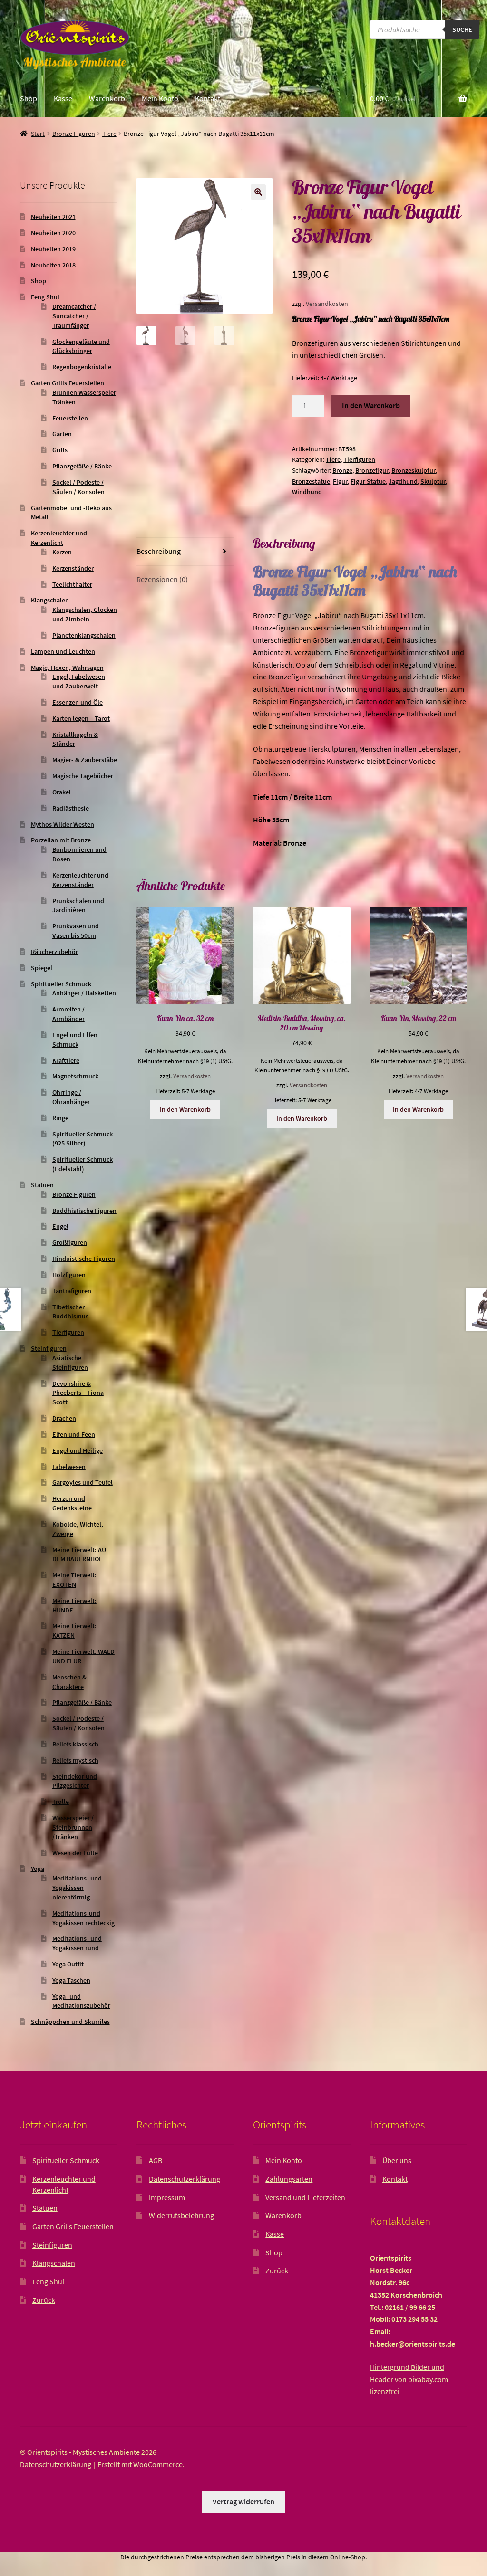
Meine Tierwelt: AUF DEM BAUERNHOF (81, 1555)
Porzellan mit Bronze (61, 840)
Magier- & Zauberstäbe (85, 760)
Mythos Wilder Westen (63, 824)
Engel (60, 1226)
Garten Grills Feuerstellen (68, 383)
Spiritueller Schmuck (61, 984)
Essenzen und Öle (78, 702)
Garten (62, 434)
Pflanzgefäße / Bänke (82, 466)
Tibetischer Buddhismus (70, 1312)
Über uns (397, 2160)
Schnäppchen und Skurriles (70, 2022)
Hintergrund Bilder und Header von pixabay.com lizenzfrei (409, 2379)
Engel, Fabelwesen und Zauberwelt (79, 681)
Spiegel (42, 968)
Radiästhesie (71, 808)
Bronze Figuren (74, 134)
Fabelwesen (69, 1467)
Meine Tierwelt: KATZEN (74, 1631)
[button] (258, 192)
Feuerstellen (70, 418)
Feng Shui (45, 297)
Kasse (63, 98)
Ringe (60, 1118)
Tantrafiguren (72, 1291)
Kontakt (208, 98)
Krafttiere (66, 1060)
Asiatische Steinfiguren (70, 1363)
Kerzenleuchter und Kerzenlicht (59, 538)
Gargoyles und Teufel (83, 1482)
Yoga (38, 1869)
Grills (60, 450)
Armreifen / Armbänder (68, 1014)
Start (38, 134)
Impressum (167, 2197)
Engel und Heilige (78, 1450)
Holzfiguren (69, 1275)
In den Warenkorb (371, 405)
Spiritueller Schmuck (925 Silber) (83, 1139)
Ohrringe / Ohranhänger (71, 1097)
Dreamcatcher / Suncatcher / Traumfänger (74, 316)
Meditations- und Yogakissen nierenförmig (77, 1888)
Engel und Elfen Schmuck (75, 1040)
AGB (156, 2160)
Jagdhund (403, 481)
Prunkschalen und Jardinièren (78, 906)
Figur (340, 481)
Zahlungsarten (289, 2179)
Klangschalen (50, 600)
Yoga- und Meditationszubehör (81, 2001)
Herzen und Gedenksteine (72, 1503)
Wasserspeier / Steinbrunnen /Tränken (73, 1827)
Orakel (62, 792)
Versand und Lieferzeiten (305, 2197)
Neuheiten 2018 (53, 265)
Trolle (61, 1802)
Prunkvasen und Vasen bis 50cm (76, 931)
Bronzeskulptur (414, 470)
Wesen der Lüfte (75, 1853)
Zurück (44, 2300)
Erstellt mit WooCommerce (140, 2464)
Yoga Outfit (68, 1964)
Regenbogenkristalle (82, 367)
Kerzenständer (73, 568)
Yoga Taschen (71, 1980)
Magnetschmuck (75, 1076)
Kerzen (62, 552)
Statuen (42, 1185)
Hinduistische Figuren (84, 1259)
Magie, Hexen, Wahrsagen (67, 668)
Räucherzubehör (54, 952)
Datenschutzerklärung (185, 2179)
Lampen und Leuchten (63, 651)
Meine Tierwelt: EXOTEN (74, 1580)
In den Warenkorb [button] (185, 1109)
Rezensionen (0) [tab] (162, 579)
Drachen (64, 1418)
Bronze (342, 470)
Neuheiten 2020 (53, 233)
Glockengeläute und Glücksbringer (81, 346)
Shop (29, 98)
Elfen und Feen (74, 1434)
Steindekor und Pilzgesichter (75, 1781)
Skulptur (433, 481)
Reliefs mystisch (75, 1760)
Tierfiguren (359, 459)
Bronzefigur (372, 470)
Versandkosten (327, 304)
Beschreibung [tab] (159, 551)
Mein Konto (160, 98)
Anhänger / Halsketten (84, 993)
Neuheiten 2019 (53, 249)
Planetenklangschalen (84, 635)
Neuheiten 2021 (53, 217)
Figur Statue (368, 481)
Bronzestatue (311, 481)
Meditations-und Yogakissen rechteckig (83, 1918)
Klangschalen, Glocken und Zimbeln (85, 614)
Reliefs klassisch (75, 1744)
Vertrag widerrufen (243, 2501)
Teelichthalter (72, 584)
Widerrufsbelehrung (181, 2215)
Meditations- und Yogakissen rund (77, 1943)
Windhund (307, 492)
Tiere (109, 134)
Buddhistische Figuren (84, 1211)
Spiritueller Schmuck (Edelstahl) (83, 1164)
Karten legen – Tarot (81, 718)
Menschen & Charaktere (69, 1682)
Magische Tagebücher (83, 776)
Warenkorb (107, 98)
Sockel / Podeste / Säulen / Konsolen (78, 487)
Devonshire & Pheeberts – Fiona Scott (78, 1393)
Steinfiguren (49, 1348)
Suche (462, 29)
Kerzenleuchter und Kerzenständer (80, 880)
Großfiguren (70, 1242)
